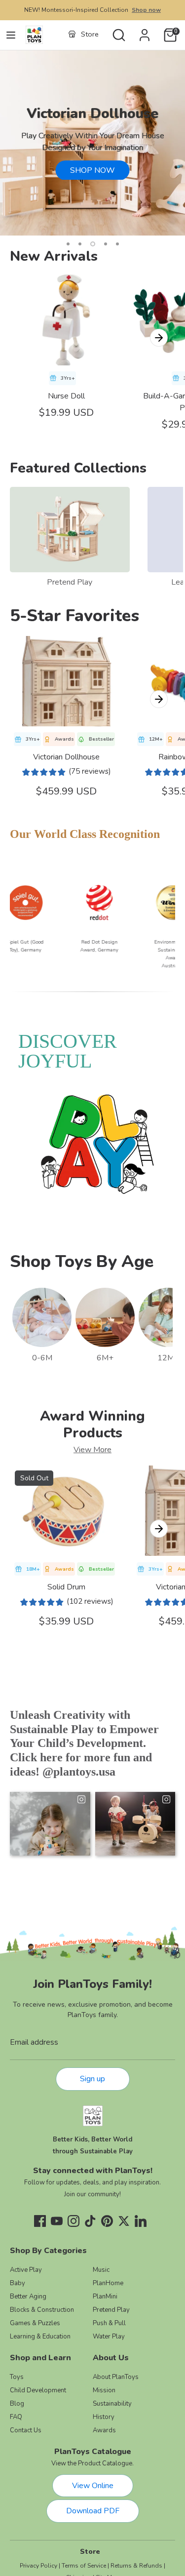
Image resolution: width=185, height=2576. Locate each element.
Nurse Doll (66, 396)
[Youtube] (57, 2221)
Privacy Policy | (40, 2566)
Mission (104, 2390)
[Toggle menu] (11, 35)
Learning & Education (40, 2337)
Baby (18, 2283)
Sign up (92, 2079)
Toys (17, 2377)
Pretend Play (70, 582)
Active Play (26, 2270)
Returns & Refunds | (138, 2566)
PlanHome (108, 2283)
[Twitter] (124, 2221)
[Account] (145, 31)
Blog (17, 2404)
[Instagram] (74, 2221)
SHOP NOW (92, 170)
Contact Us (26, 2430)
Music (101, 2270)
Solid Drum (66, 1587)
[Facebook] (40, 2221)
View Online (93, 2486)
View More (92, 1450)
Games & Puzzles (35, 2323)
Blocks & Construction (42, 2310)
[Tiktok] (90, 2221)
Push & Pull (109, 2323)
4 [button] (106, 244)
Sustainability (112, 2404)
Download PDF (93, 2511)
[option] (92, 143)
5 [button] (117, 244)
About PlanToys (116, 2377)
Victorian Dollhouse (66, 757)
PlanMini (105, 2297)
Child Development (38, 2390)
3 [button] (93, 244)
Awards (104, 2430)
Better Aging (28, 2297)
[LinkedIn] (141, 2221)
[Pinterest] (107, 2221)
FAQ (16, 2417)
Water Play (109, 2337)
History (104, 2417)
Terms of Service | (85, 2566)
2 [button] (80, 244)
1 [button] (68, 244)
